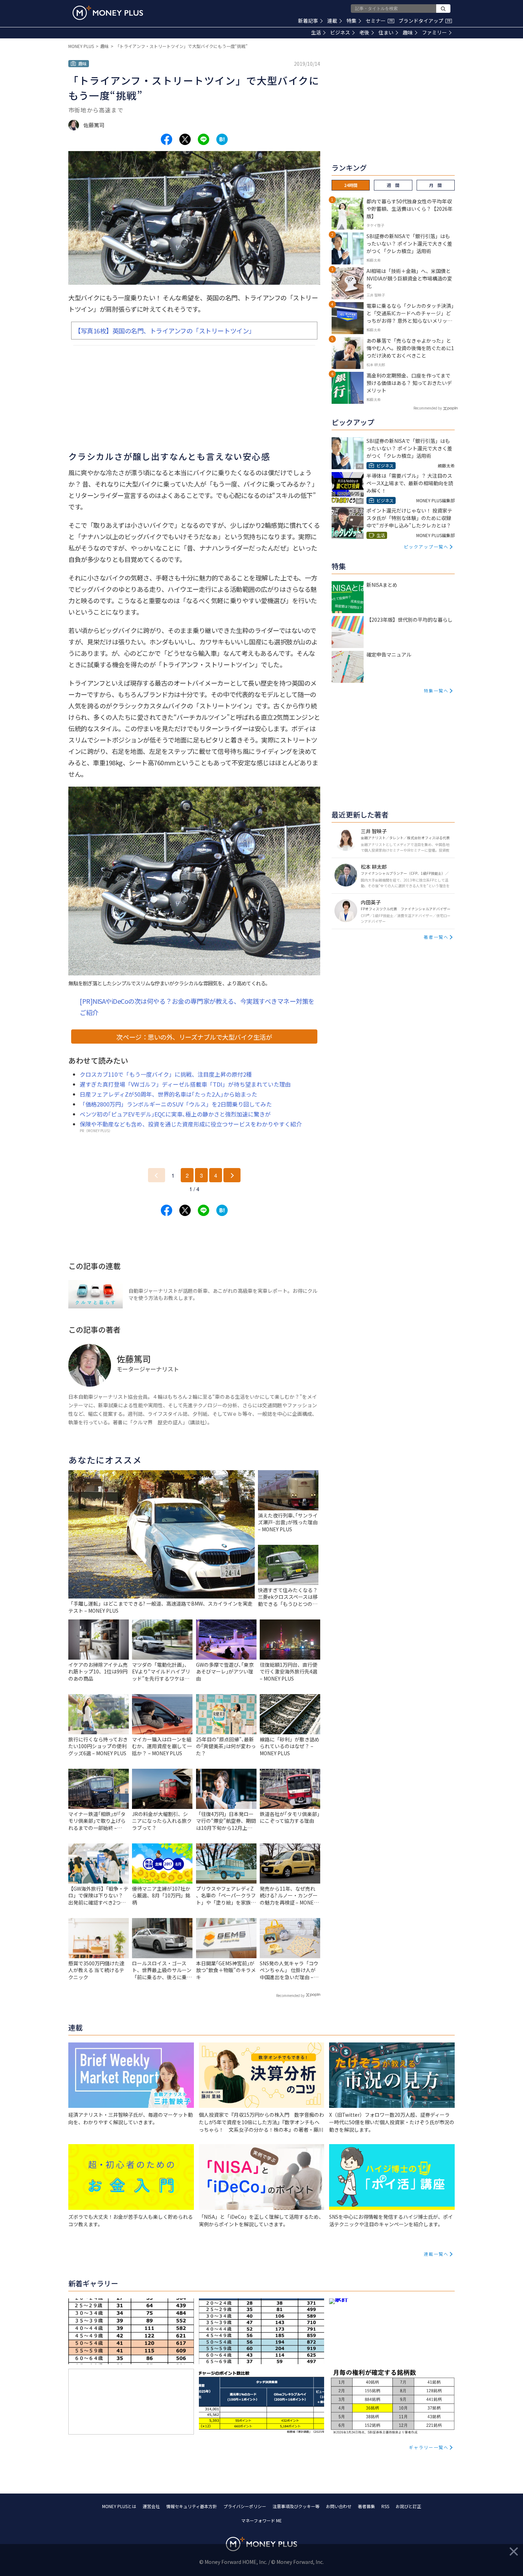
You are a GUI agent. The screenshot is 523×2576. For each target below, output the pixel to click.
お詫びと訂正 (408, 2506)
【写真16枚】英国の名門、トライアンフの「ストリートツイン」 (165, 331)
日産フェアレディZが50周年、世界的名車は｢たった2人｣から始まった (168, 1094)
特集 (352, 21)
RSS (385, 2506)
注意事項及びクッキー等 (296, 2506)
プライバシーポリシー (245, 2506)
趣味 (408, 32)
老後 (364, 32)
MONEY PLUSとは (119, 2506)
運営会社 (151, 2506)
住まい (386, 32)
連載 (332, 21)
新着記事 (308, 21)
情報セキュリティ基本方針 (192, 2506)
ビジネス (340, 32)
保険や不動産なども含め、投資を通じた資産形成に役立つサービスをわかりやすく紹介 (191, 1124)
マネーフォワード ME (261, 2520)
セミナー (379, 21)
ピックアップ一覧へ (426, 547)
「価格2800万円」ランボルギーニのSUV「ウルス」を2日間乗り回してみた (176, 1104)
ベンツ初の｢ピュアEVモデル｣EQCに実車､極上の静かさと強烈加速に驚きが (175, 1114)
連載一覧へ (436, 2254)
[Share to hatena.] (222, 139)
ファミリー (434, 32)
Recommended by (290, 1995)
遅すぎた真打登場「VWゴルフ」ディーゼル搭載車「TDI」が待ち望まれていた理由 (185, 1084)
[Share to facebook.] (167, 139)
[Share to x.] (185, 139)
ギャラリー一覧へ (429, 2447)
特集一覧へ (436, 690)
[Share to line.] (204, 139)
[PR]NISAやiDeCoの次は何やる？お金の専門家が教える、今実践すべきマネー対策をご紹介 (197, 1007)
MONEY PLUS (81, 46)
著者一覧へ (436, 937)
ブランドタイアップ (424, 21)
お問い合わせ (339, 2506)
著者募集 (366, 2506)
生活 (316, 32)
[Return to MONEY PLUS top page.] (108, 13)
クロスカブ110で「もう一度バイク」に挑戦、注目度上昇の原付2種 (166, 1074)
